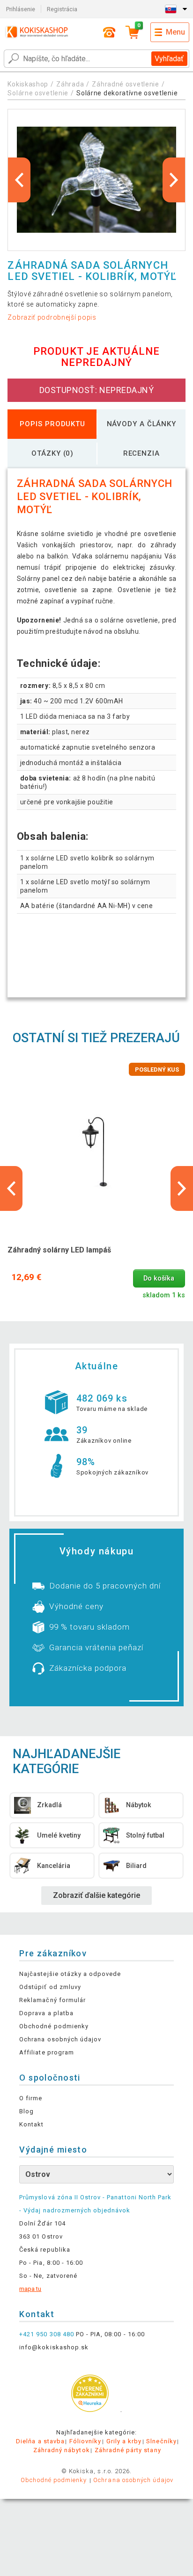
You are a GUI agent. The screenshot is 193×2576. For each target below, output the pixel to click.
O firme (31, 2098)
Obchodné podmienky (54, 2026)
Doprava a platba (46, 2013)
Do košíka (159, 1278)
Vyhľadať (169, 59)
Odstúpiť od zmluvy (50, 1987)
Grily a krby (124, 2441)
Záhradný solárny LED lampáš (59, 1250)
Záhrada (70, 84)
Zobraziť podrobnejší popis (52, 317)
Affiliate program (47, 2052)
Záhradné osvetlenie (125, 84)
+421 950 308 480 (47, 2334)
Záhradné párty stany (128, 2450)
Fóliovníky (85, 2441)
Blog (26, 2111)
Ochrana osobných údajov (60, 2039)
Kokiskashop (28, 84)
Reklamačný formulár (52, 2000)
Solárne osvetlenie (38, 93)
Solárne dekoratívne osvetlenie (127, 93)
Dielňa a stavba (40, 2441)
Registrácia (62, 9)
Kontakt (31, 2124)
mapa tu (30, 2289)
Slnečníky (161, 2441)
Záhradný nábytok (62, 2450)
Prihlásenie (21, 9)
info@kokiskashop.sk (54, 2347)
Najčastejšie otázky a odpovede (70, 1974)
